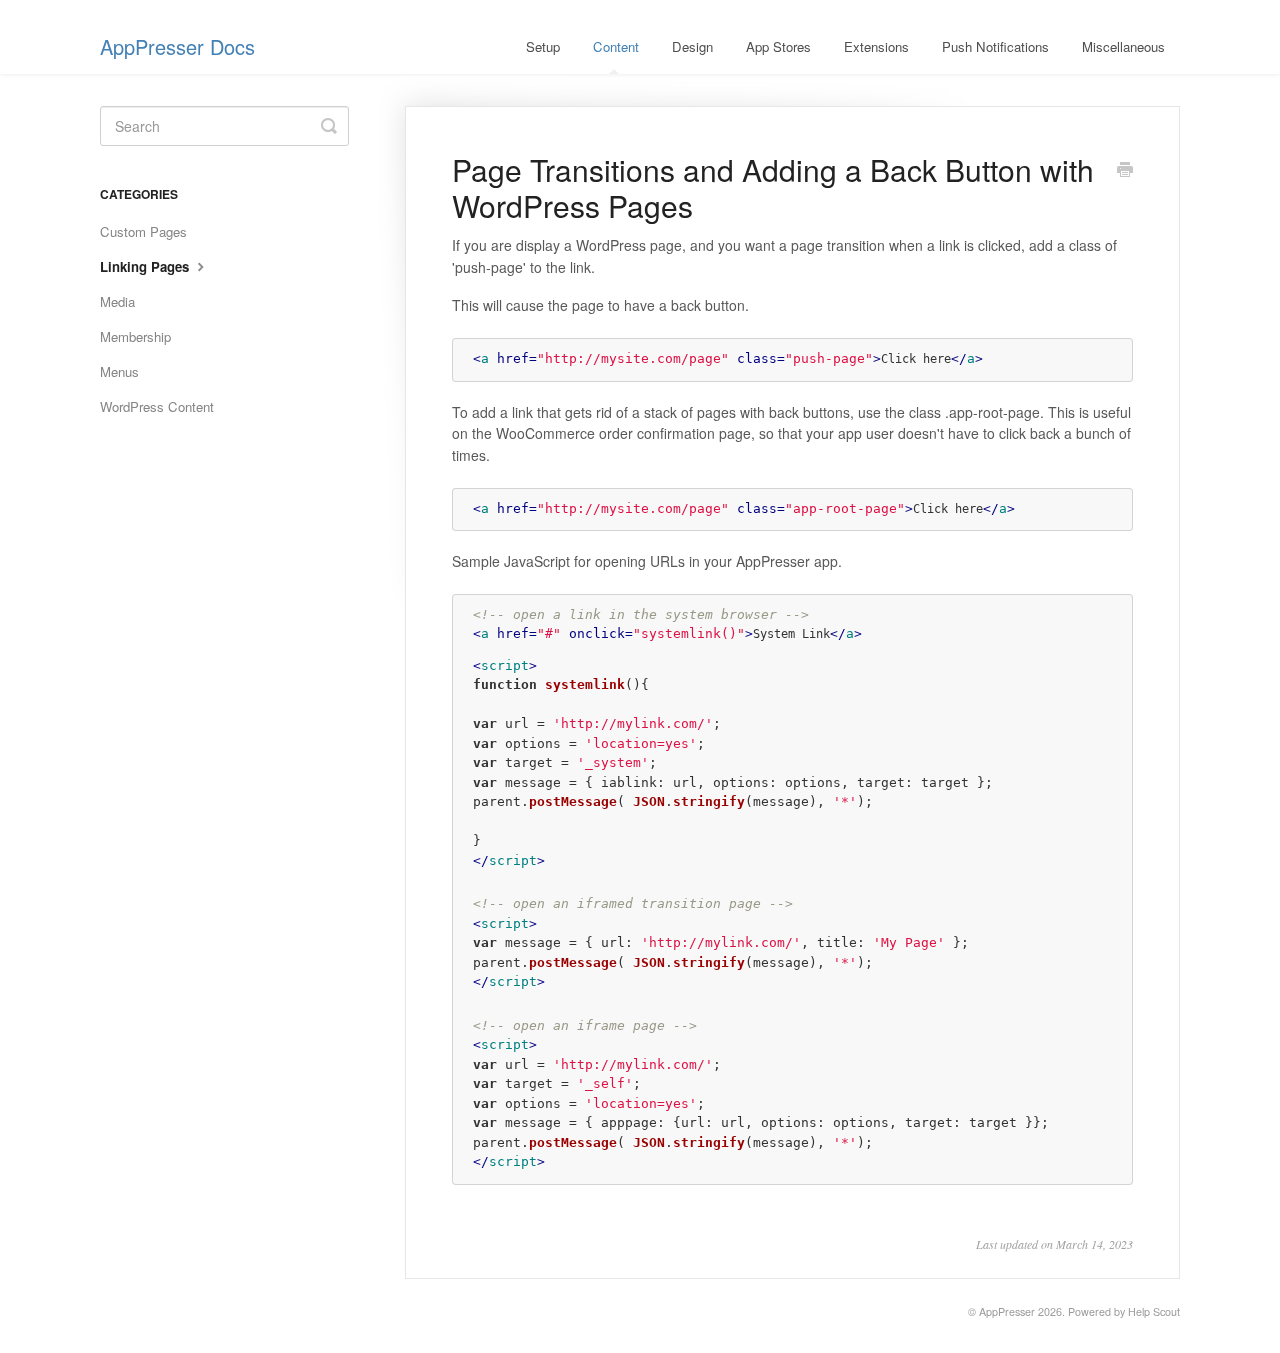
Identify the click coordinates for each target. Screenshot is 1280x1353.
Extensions (876, 46)
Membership (135, 336)
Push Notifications (995, 46)
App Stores (778, 46)
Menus (119, 371)
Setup (543, 46)
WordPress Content (157, 406)
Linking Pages (146, 266)
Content (616, 46)
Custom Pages (143, 231)
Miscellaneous (1123, 46)
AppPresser (1007, 1311)
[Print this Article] (1125, 171)
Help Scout (1154, 1311)
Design (692, 46)
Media (117, 301)
